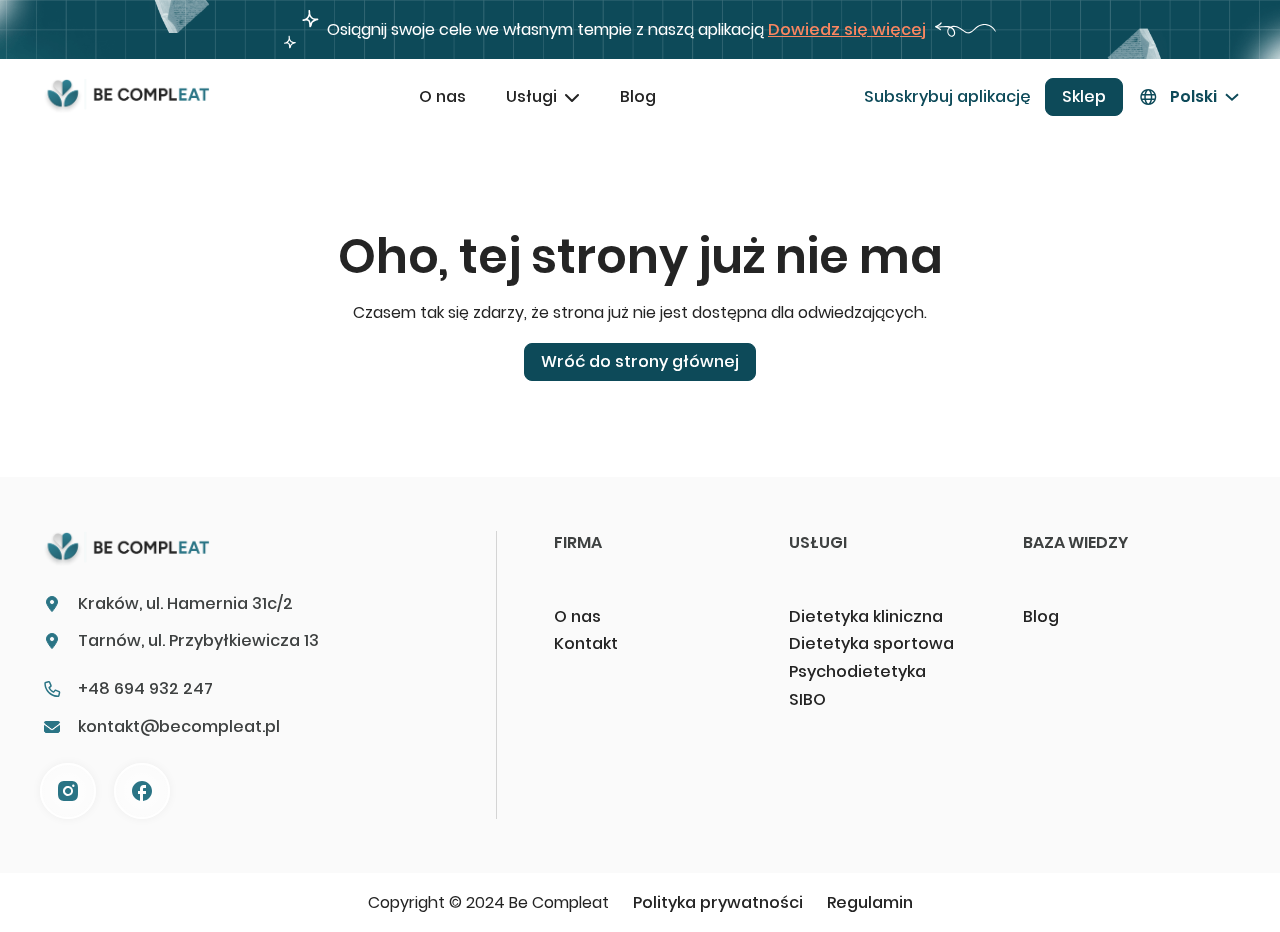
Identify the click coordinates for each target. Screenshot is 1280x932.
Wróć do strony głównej (640, 361)
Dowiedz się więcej (847, 29)
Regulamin (870, 902)
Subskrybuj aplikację (947, 96)
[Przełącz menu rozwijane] (572, 97)
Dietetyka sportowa (871, 643)
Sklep (1084, 96)
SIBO (807, 699)
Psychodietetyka (857, 671)
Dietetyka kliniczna (866, 616)
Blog (638, 96)
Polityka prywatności (718, 902)
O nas (442, 96)
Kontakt (586, 643)
